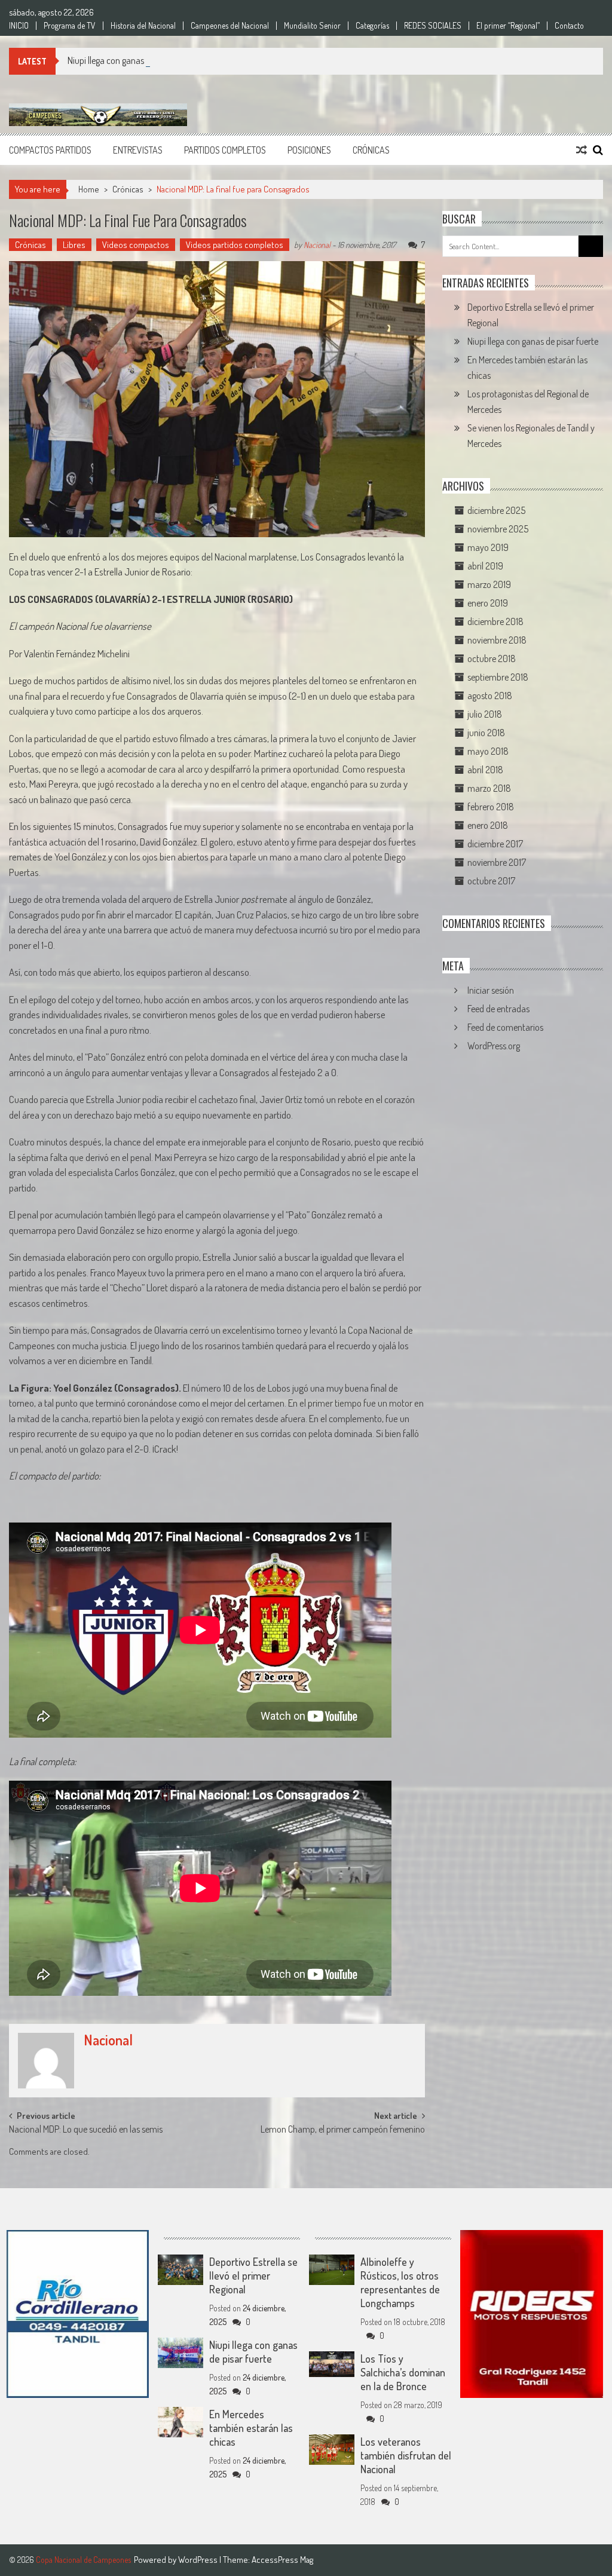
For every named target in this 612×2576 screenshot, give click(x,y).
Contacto (569, 26)
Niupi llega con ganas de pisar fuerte (133, 60)
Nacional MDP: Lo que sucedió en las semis (86, 2130)
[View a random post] (582, 150)
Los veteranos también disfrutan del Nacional (406, 2455)
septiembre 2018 (498, 677)
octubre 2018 (492, 658)
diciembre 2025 (496, 510)
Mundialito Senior (312, 26)
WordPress (199, 2560)
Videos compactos (136, 245)
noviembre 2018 (497, 640)
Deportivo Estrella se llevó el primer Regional (253, 2275)
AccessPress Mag (282, 2560)
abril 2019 (485, 566)
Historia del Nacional (143, 26)
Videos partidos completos (235, 245)
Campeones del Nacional (230, 26)
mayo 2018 (488, 751)
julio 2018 (485, 714)
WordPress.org (494, 1046)
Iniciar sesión (491, 990)
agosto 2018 (490, 696)
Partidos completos (225, 150)
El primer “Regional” (508, 26)
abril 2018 (485, 770)
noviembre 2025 (498, 529)
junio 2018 (486, 733)
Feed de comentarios (505, 1027)
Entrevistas (138, 150)
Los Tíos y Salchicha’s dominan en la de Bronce (403, 2372)
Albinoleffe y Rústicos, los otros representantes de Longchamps (400, 2282)
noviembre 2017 (497, 862)
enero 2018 (488, 825)
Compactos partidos (50, 150)
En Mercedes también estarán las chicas (251, 2428)
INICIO (19, 26)
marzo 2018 (489, 788)
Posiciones (309, 150)
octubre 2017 (491, 881)
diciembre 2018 (495, 621)
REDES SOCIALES (433, 26)
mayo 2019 (488, 547)
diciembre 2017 (495, 844)
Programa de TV (70, 26)
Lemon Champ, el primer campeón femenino (343, 2130)
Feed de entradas (498, 1009)
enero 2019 (488, 603)
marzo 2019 (489, 584)
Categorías (372, 26)
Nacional (317, 245)
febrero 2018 (491, 807)
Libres (74, 245)
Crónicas (371, 150)
